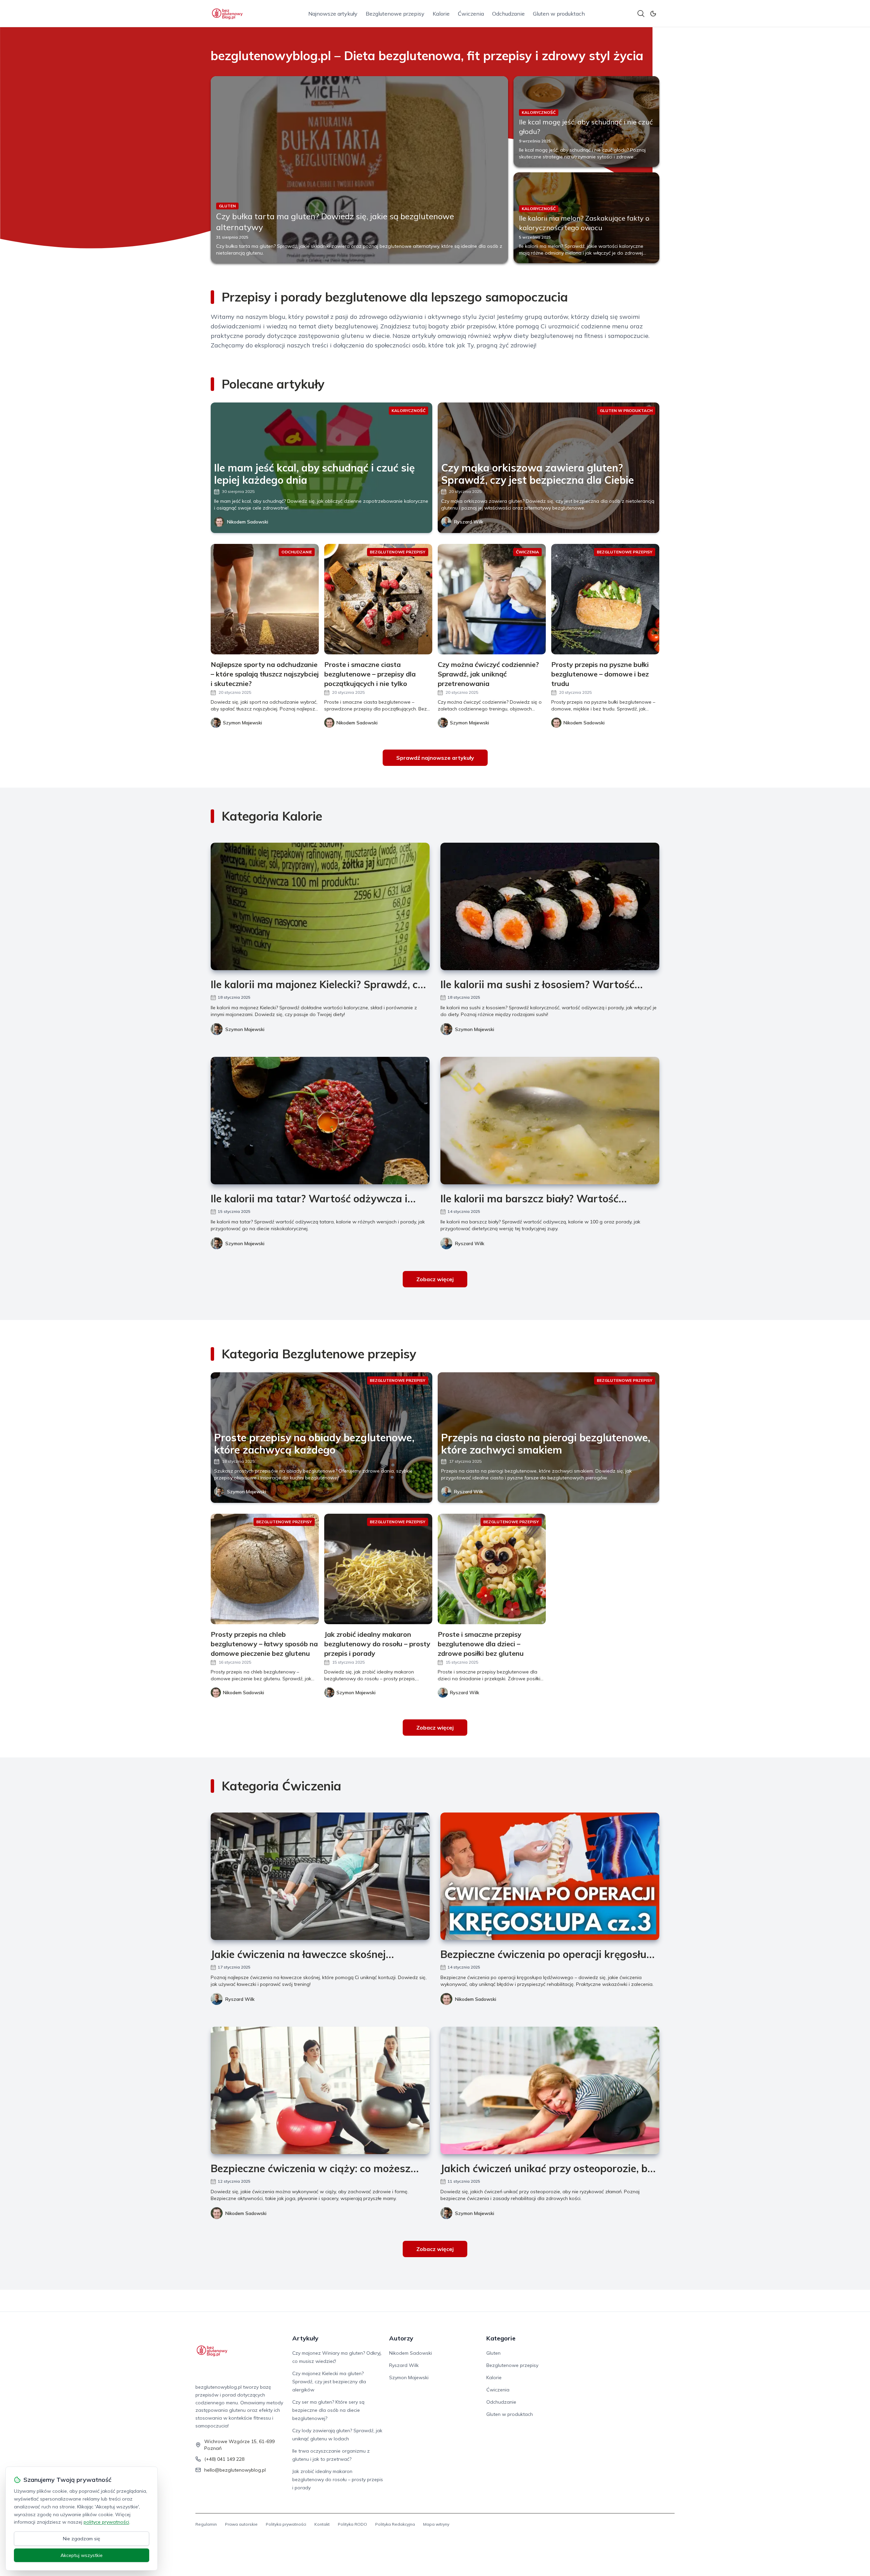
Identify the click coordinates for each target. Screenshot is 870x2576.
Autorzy (401, 2338)
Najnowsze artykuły (333, 14)
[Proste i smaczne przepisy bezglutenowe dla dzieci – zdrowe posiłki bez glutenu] (492, 1569)
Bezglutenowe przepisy (395, 14)
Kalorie (441, 14)
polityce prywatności (106, 2522)
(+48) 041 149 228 (224, 2459)
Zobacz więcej (435, 1279)
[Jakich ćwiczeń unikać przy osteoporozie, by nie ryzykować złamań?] (550, 2090)
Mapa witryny (436, 2524)
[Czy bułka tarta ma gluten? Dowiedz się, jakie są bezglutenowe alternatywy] (359, 170)
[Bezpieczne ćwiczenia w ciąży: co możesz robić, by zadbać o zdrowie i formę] (320, 2090)
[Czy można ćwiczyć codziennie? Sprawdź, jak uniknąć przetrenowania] (492, 599)
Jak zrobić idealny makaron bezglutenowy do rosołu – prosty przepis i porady (338, 2479)
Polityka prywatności (286, 2524)
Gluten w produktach (559, 14)
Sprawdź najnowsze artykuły (435, 758)
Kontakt (322, 2524)
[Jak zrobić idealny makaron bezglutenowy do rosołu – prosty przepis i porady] (378, 1569)
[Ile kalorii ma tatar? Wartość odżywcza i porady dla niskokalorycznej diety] (320, 1121)
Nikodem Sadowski (248, 522)
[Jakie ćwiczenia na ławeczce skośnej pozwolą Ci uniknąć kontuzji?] (320, 1876)
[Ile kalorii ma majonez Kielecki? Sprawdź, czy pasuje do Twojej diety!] (320, 906)
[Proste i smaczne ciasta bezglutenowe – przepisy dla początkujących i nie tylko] (378, 599)
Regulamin (206, 2524)
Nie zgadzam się (82, 2539)
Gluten (493, 2353)
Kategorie (501, 2338)
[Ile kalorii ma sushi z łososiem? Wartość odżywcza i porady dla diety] (550, 906)
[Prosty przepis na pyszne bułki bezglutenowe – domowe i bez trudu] (605, 599)
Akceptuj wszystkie (82, 2555)
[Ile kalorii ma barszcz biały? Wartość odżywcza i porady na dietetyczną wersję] (550, 1121)
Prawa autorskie (241, 2524)
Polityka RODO (352, 2524)
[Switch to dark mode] (653, 14)
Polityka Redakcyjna (395, 2524)
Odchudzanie (508, 14)
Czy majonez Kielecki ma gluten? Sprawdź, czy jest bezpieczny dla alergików (329, 2382)
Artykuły (305, 2338)
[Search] (641, 14)
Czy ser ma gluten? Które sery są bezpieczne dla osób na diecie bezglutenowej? (328, 2410)
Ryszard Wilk (469, 522)
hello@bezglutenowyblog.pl (235, 2470)
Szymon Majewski (245, 1029)
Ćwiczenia (471, 14)
